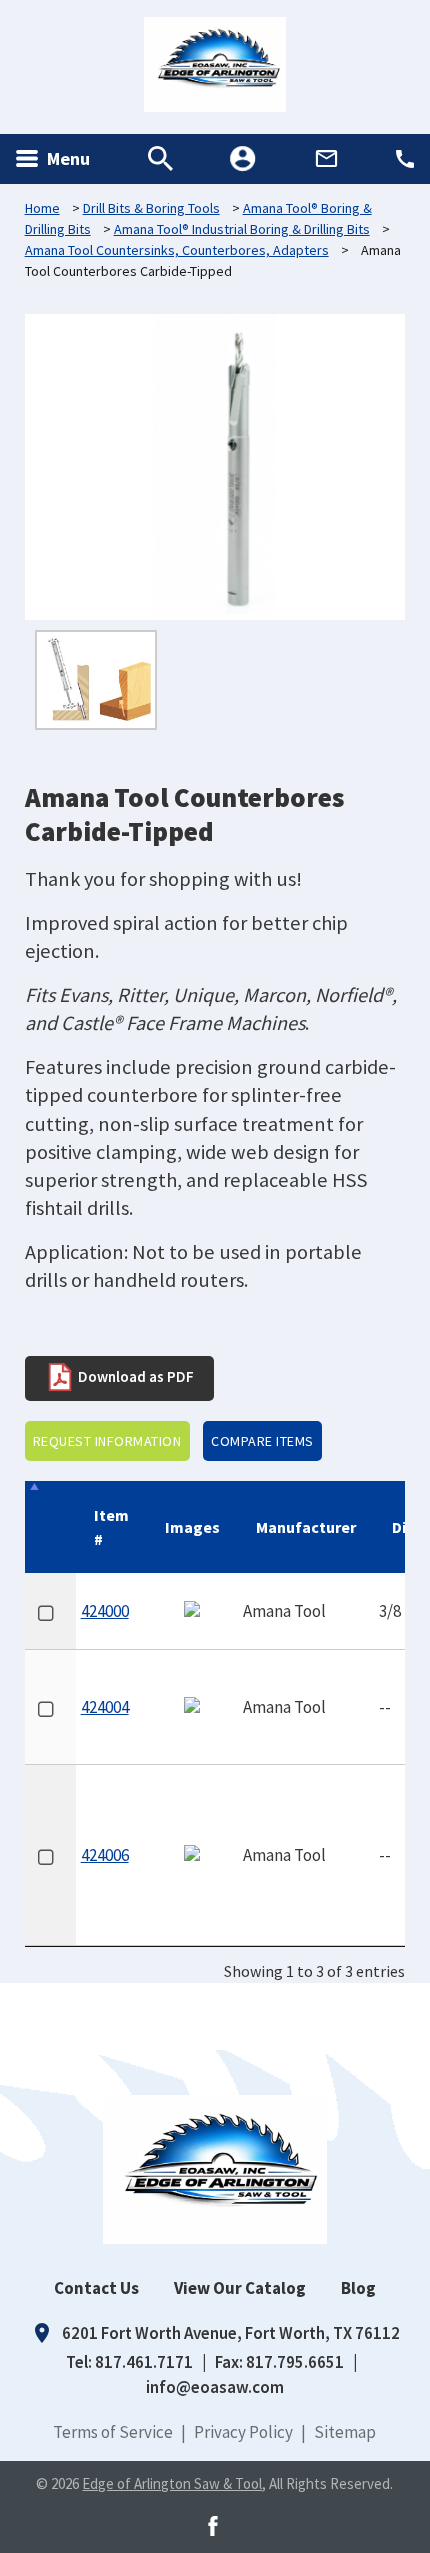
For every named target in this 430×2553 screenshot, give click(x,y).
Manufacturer (306, 1527)
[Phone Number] (405, 159)
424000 (105, 1611)
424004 (105, 1707)
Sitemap (345, 2432)
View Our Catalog (240, 2288)
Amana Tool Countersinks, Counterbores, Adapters (177, 250)
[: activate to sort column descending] (50, 1527)
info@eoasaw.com (215, 2387)
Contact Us (96, 2288)
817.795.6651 (295, 2362)
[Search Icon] (160, 158)
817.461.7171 (144, 2362)
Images (192, 1527)
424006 (105, 1855)
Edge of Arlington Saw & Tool (172, 2483)
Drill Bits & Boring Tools (151, 208)
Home (42, 208)
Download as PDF (134, 1375)
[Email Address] (326, 158)
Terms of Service (113, 2432)
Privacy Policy (243, 2432)
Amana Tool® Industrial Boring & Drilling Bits (242, 229)
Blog (358, 2288)
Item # (111, 1527)
